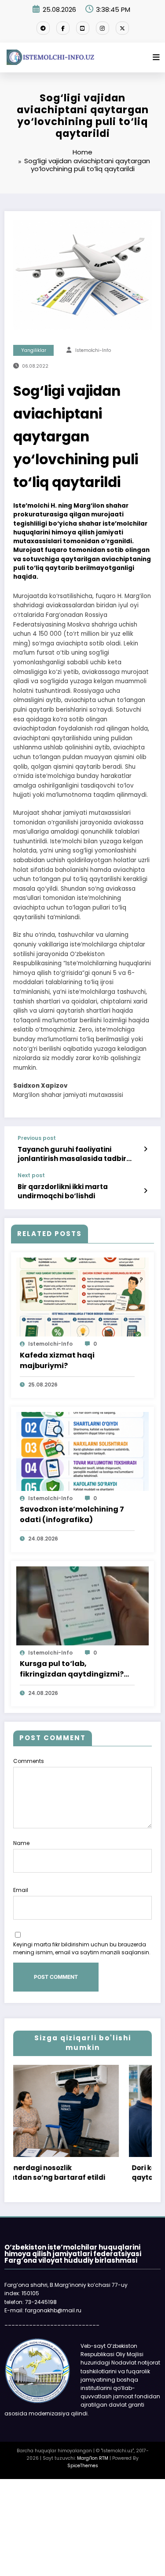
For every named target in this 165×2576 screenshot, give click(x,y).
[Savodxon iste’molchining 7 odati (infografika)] (82, 1451)
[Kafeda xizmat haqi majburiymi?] (82, 1297)
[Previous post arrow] (145, 1149)
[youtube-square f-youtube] (83, 28)
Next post (31, 1175)
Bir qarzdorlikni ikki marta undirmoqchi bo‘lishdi (63, 1191)
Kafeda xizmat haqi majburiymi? (57, 1360)
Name (21, 1843)
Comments (29, 1761)
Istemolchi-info (93, 350)
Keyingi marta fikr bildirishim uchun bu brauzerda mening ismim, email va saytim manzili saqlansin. (82, 1948)
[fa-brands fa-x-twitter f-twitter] (122, 28)
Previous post (37, 1138)
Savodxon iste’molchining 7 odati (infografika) (72, 1514)
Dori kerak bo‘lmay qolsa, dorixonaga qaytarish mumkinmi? (94, 2173)
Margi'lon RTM (93, 2458)
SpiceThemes (83, 2466)
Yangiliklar (34, 350)
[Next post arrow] (145, 1191)
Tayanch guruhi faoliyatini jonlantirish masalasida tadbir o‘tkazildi (72, 1154)
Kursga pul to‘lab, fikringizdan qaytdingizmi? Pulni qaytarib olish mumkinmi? (72, 1669)
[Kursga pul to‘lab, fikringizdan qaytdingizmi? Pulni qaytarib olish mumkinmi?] (82, 1605)
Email (21, 1890)
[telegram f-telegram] (43, 28)
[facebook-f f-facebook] (63, 28)
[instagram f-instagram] (103, 28)
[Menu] (156, 57)
